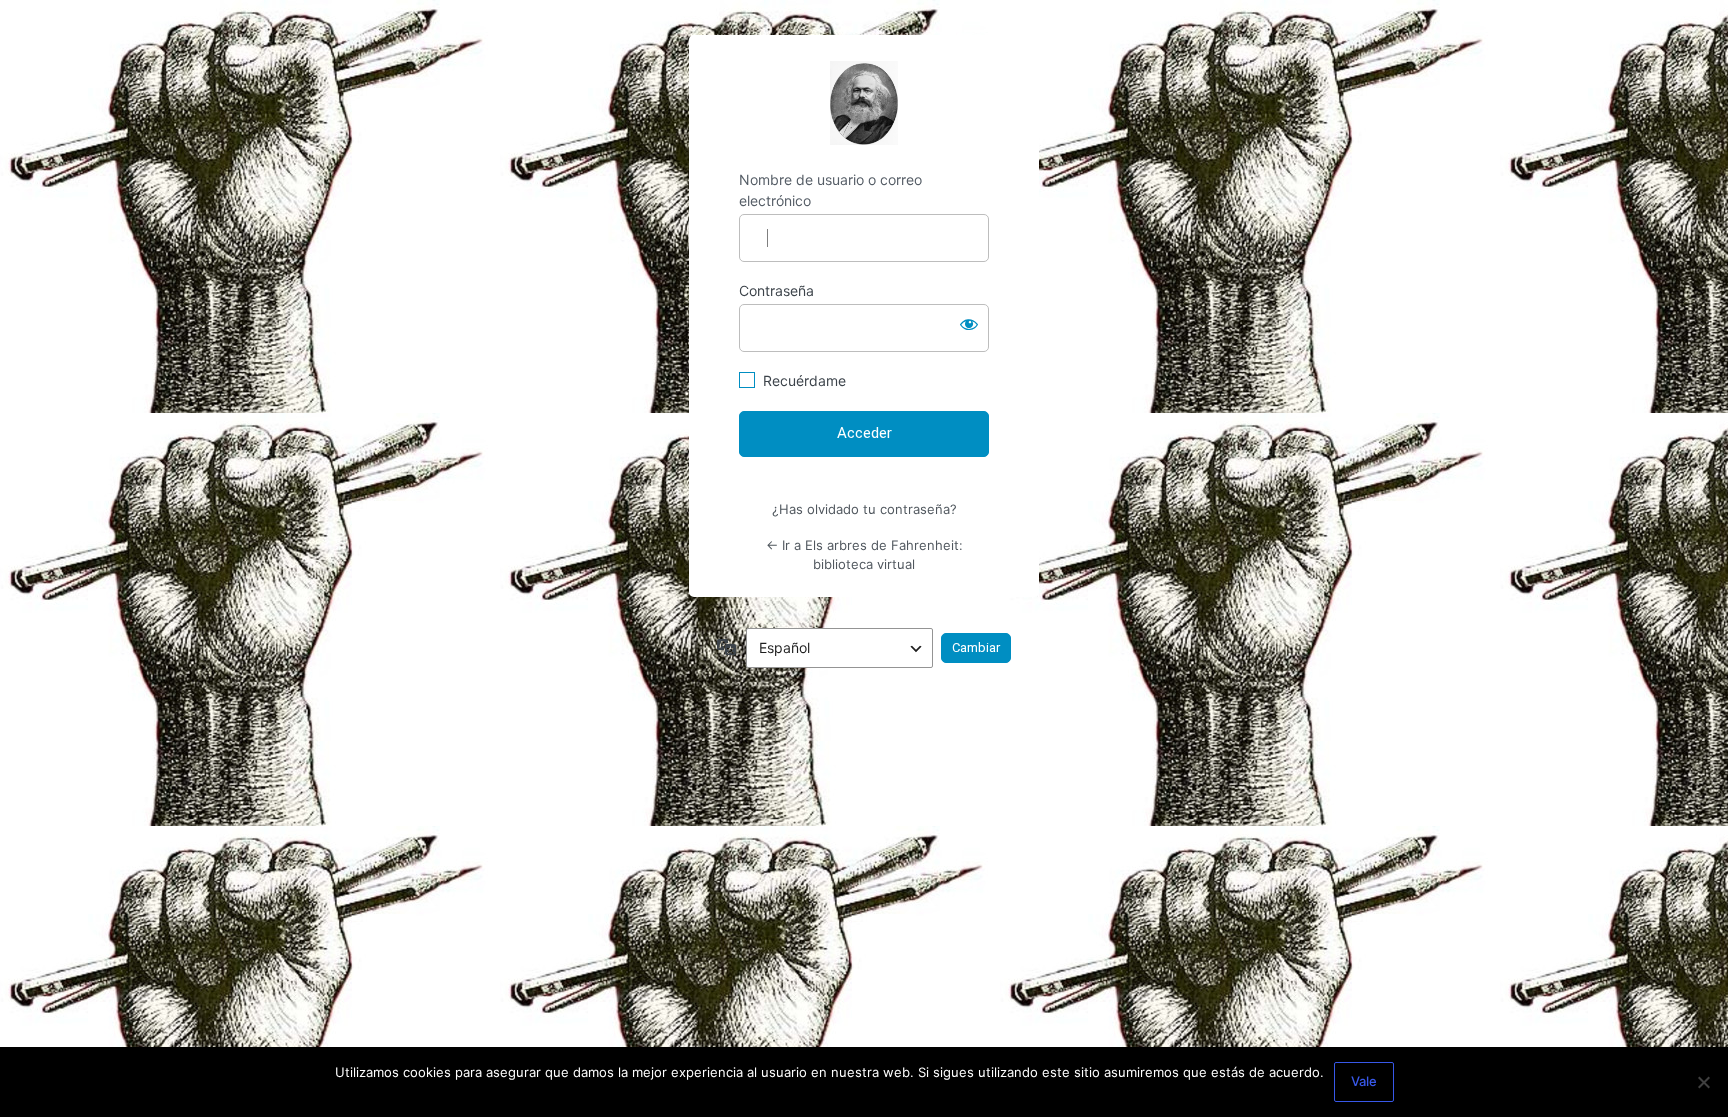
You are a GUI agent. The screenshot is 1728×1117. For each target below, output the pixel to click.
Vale (1364, 1081)
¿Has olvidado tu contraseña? (864, 509)
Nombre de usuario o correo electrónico (830, 190)
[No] (1703, 1082)
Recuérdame (804, 380)
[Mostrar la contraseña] (969, 324)
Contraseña (776, 290)
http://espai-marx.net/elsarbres (864, 103)
